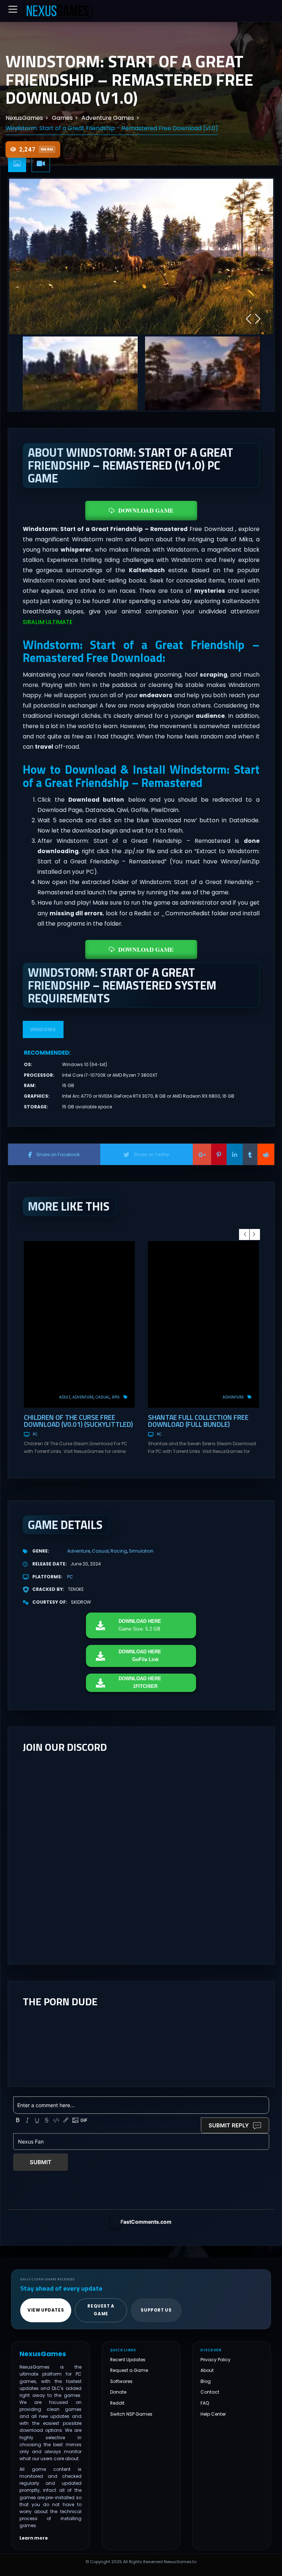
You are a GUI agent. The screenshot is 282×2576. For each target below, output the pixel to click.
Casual (103, 1397)
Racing (119, 1551)
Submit (41, 2162)
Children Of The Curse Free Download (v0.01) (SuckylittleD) (78, 1421)
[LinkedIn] (235, 1154)
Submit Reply (229, 2125)
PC (35, 1434)
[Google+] (202, 1154)
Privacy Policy (216, 2360)
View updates (46, 2310)
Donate (118, 2392)
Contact (210, 2392)
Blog (206, 2381)
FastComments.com (146, 2222)
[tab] (17, 164)
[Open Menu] (13, 9)
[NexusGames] (58, 11)
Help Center (213, 2414)
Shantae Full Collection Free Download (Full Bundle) (198, 1421)
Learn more (34, 2538)
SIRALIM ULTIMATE (48, 622)
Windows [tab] (43, 1029)
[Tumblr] (250, 1154)
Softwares (121, 2381)
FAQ (205, 2403)
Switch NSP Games (131, 2414)
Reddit (117, 2403)
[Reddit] (266, 1154)
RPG (116, 1397)
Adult (65, 1397)
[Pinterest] (219, 1154)
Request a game (101, 2310)
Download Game (146, 510)
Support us (156, 2310)
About (207, 2371)
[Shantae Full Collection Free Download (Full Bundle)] (203, 1324)
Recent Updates (128, 2360)
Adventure (83, 1397)
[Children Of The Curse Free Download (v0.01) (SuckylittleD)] (79, 1324)
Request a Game (129, 2371)
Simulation (141, 1551)
